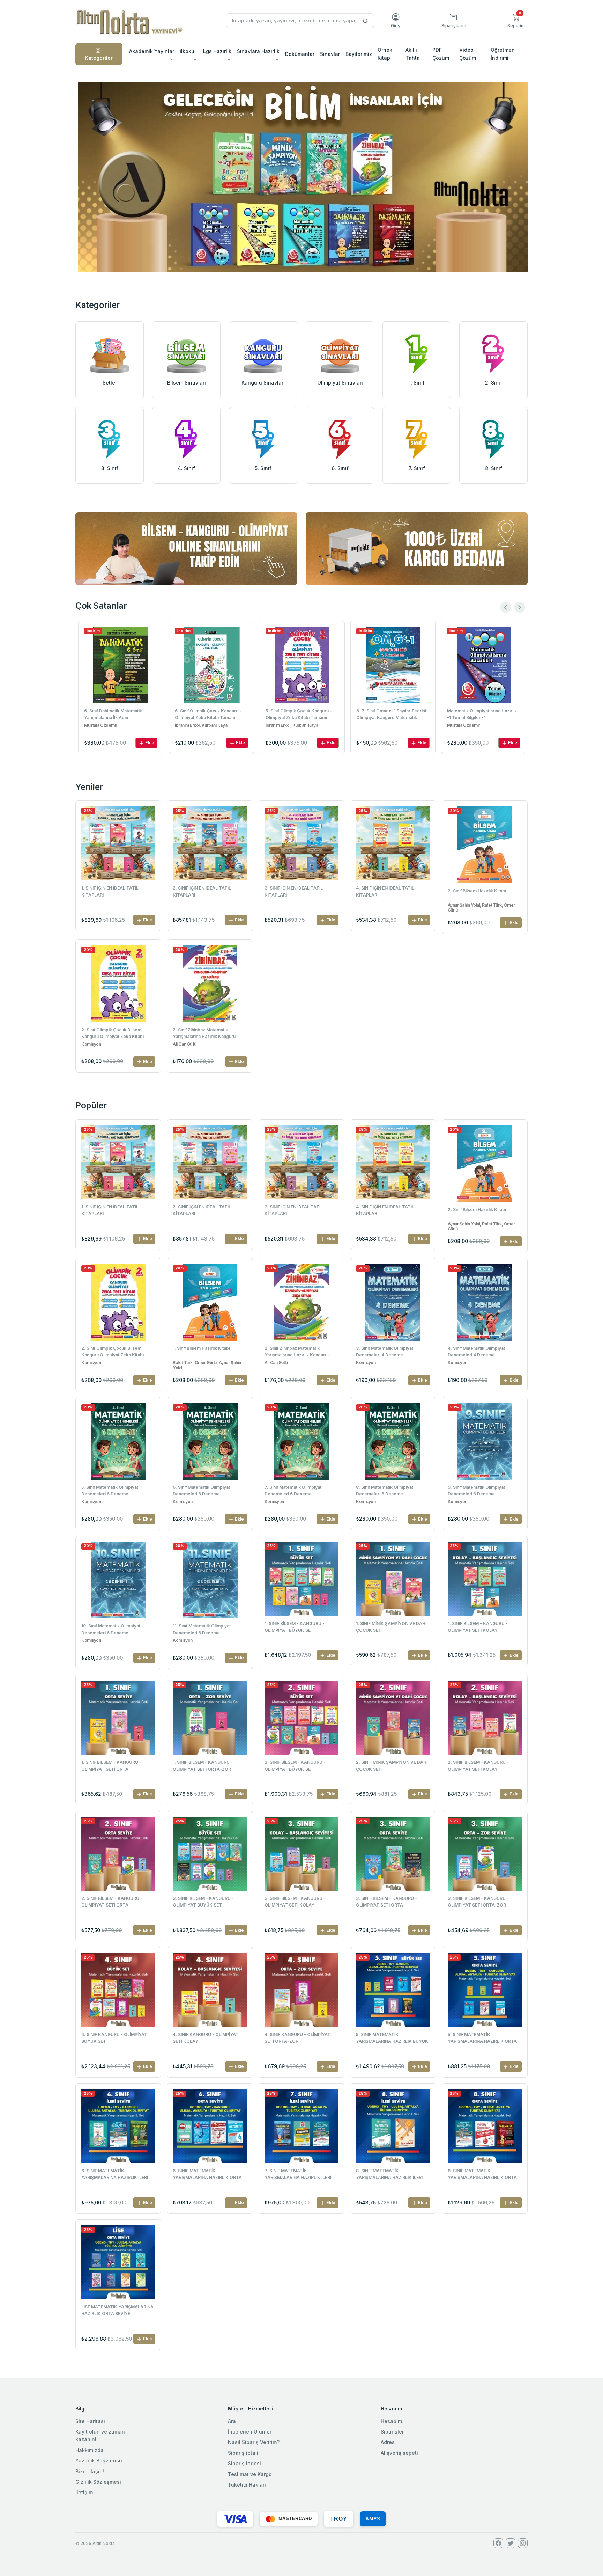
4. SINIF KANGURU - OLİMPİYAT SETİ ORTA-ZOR (297, 2038)
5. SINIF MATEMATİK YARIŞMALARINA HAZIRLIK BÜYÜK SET (392, 2039)
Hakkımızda (90, 2450)
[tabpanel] (303, 177)
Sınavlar (330, 54)
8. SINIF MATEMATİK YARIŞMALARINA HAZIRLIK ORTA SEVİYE (482, 2175)
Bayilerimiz (359, 54)
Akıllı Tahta (413, 54)
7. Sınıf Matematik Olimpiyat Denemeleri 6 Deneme (293, 1491)
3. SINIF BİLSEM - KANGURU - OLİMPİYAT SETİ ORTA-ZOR (478, 1902)
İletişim (84, 2492)
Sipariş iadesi (244, 2463)
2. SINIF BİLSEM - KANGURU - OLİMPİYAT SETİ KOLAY (478, 1765)
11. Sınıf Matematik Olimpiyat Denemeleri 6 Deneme (202, 1629)
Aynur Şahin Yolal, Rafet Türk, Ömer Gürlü (481, 908)
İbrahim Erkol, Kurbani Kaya (110, 725)
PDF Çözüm (441, 54)
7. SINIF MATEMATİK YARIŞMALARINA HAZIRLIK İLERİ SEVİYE (298, 2175)
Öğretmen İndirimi (503, 54)
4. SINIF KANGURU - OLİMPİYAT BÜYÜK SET (114, 2038)
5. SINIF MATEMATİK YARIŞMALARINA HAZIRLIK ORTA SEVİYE (482, 2039)
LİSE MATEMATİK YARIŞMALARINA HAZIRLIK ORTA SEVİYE (117, 2310)
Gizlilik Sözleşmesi (98, 2482)
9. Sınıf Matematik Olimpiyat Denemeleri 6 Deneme (476, 1491)
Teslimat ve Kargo (250, 2474)
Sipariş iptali (243, 2453)
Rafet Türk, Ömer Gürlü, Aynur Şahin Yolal (207, 1365)
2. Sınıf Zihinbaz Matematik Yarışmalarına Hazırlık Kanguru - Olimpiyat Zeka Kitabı (206, 1034)
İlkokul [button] (188, 51)
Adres (388, 2442)
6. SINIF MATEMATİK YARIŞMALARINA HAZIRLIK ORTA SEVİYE (207, 2175)
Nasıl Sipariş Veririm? (254, 2442)
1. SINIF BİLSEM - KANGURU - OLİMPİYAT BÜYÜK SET (295, 1627)
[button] (516, 21)
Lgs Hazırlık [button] (217, 51)
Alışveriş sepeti (399, 2453)
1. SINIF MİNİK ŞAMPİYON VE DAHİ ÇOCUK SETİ (391, 1627)
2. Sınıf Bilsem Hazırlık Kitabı (477, 891)
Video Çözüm (468, 54)
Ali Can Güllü (184, 1044)
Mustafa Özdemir (373, 725)
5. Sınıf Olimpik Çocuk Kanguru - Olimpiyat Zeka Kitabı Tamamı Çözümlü (208, 715)
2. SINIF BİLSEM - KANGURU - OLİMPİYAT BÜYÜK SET (295, 1765)
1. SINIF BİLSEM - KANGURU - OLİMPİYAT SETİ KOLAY (478, 1627)
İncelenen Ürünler (250, 2432)
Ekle (149, 743)
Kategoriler (99, 58)
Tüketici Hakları (247, 2485)
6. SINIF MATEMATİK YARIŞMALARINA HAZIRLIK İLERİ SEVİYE (115, 2175)
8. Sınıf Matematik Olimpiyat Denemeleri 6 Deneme (385, 1491)
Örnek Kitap (385, 54)
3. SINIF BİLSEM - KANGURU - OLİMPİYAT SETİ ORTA (386, 1902)
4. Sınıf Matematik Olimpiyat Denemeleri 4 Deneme (476, 1352)
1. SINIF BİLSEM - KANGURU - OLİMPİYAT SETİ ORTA (111, 1765)
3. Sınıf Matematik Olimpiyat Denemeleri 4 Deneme (385, 1352)
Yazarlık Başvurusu (99, 2461)
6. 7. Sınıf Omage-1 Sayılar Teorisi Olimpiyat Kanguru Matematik (300, 714)
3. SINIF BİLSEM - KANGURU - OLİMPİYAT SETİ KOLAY (295, 1902)
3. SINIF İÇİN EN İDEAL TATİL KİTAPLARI (294, 891)
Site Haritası (90, 2421)
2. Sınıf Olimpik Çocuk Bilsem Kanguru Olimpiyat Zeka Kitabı (113, 1033)
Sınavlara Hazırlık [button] (258, 51)
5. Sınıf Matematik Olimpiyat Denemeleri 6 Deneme (110, 1491)
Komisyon (91, 1044)
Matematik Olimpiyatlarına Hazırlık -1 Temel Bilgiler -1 (391, 714)
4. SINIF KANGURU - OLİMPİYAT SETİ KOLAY (206, 2038)
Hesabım (391, 2421)
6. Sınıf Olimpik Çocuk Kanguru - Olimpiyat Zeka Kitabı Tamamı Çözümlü (117, 715)
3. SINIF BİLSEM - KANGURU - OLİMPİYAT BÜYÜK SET (203, 1902)
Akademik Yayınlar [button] (152, 51)
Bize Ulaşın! (90, 2471)
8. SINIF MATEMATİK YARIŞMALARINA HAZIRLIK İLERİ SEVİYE (389, 2175)
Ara (232, 2421)
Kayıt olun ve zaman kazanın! (100, 2435)
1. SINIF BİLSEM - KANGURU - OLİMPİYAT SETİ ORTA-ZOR (203, 1765)
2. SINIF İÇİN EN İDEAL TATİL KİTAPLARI (202, 891)
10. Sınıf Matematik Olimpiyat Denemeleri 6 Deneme (111, 1629)
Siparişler (392, 2432)
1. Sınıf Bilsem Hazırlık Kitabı (201, 1348)
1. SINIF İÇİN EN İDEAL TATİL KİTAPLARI (110, 891)
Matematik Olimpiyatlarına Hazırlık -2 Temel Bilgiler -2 (482, 714)
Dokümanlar (300, 54)
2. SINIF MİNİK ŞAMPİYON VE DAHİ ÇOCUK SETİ (392, 1765)
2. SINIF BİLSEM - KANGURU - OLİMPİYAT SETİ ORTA (112, 1902)
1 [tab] (301, 260)
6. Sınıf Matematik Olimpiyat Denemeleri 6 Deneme (201, 1491)
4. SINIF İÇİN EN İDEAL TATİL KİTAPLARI (385, 891)
